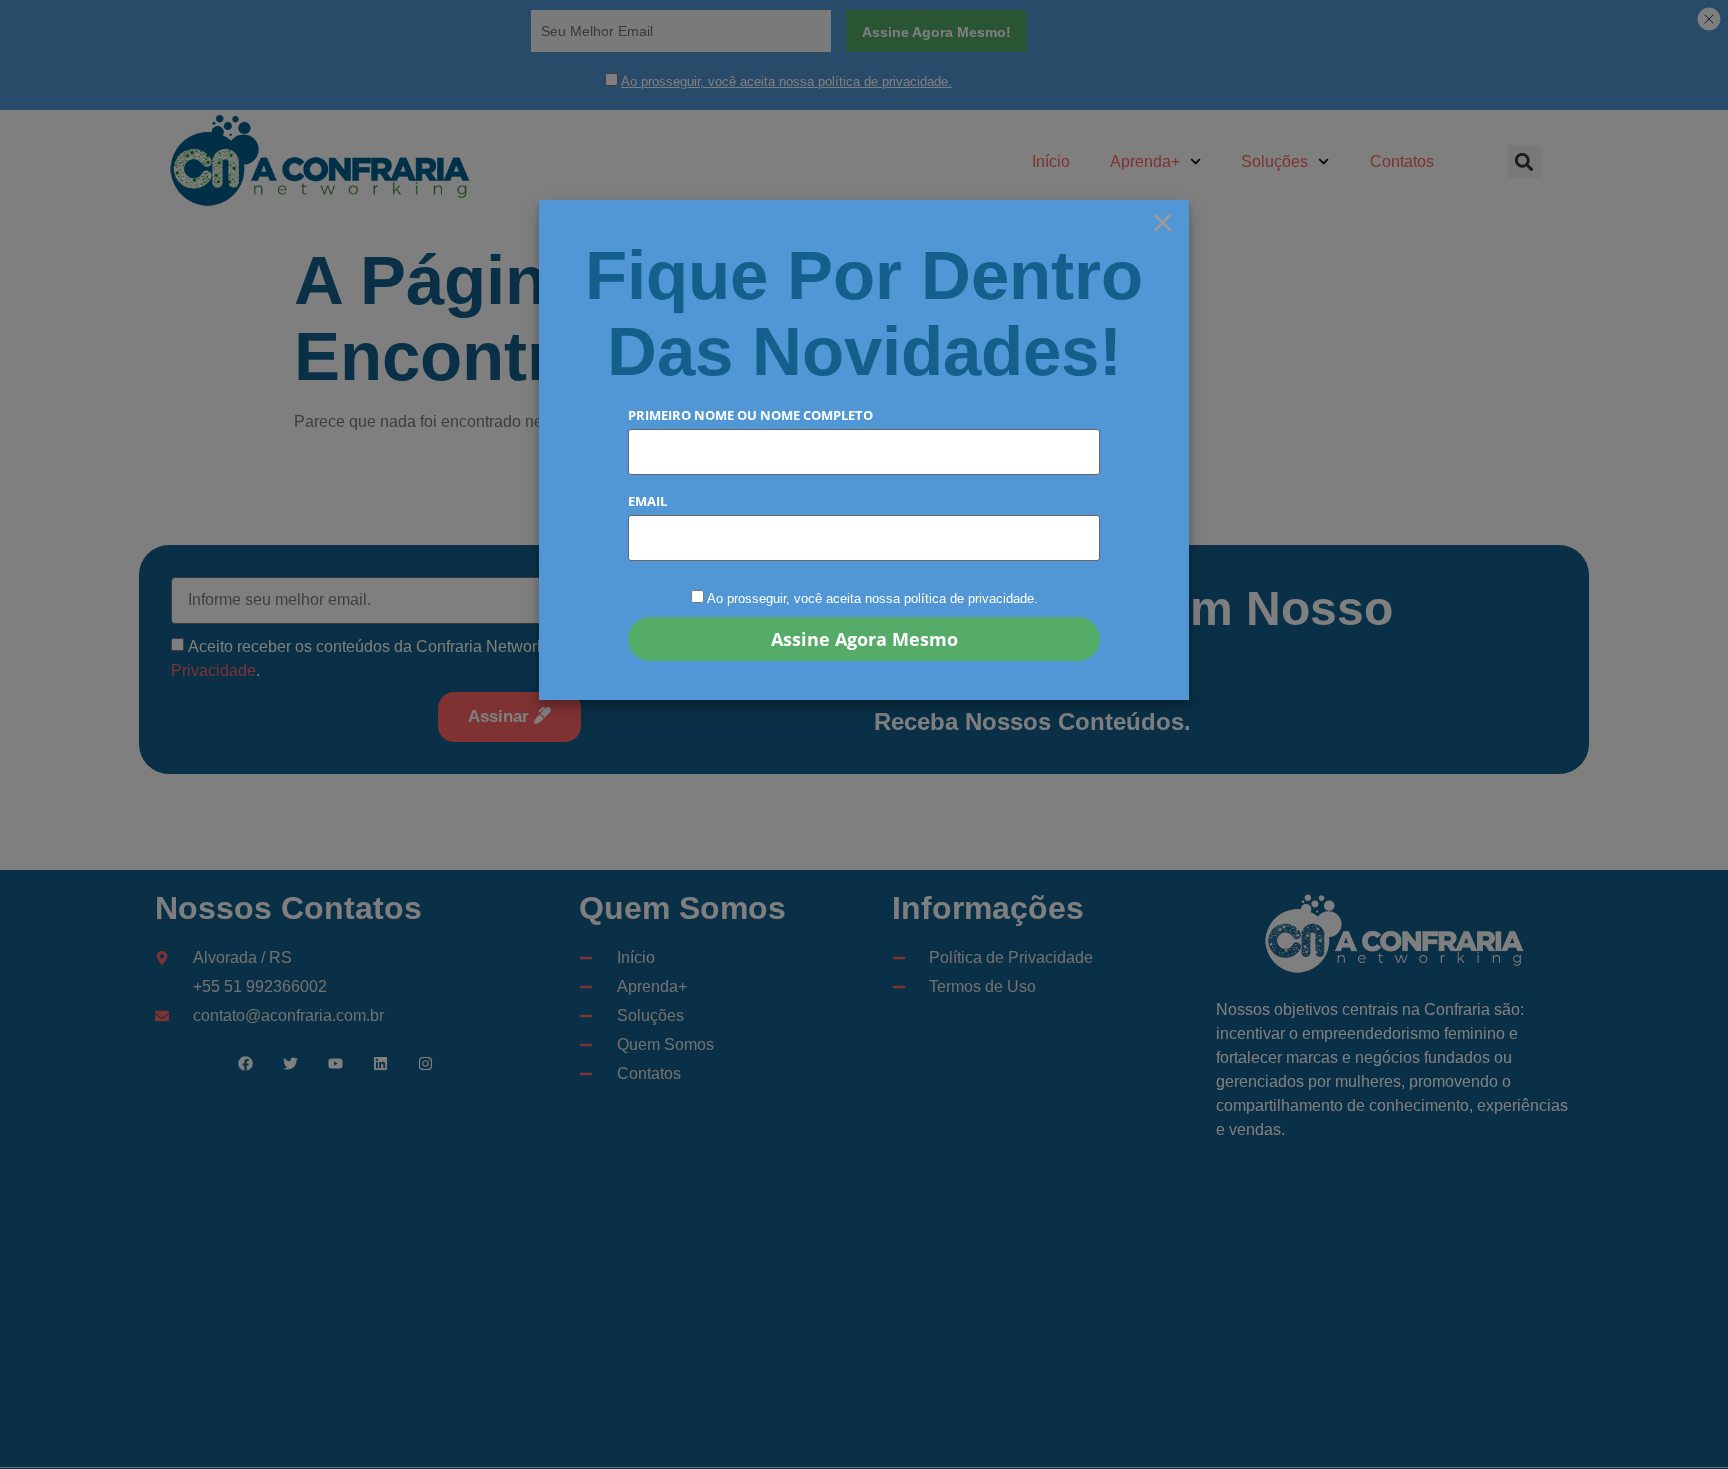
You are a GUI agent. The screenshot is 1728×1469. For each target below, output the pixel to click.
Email (647, 501)
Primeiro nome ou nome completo (750, 415)
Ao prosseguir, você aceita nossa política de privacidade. (872, 598)
